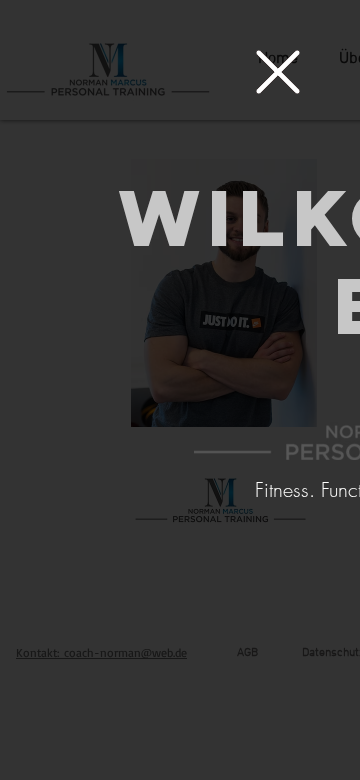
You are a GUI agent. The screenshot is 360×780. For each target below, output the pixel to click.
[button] (278, 72)
